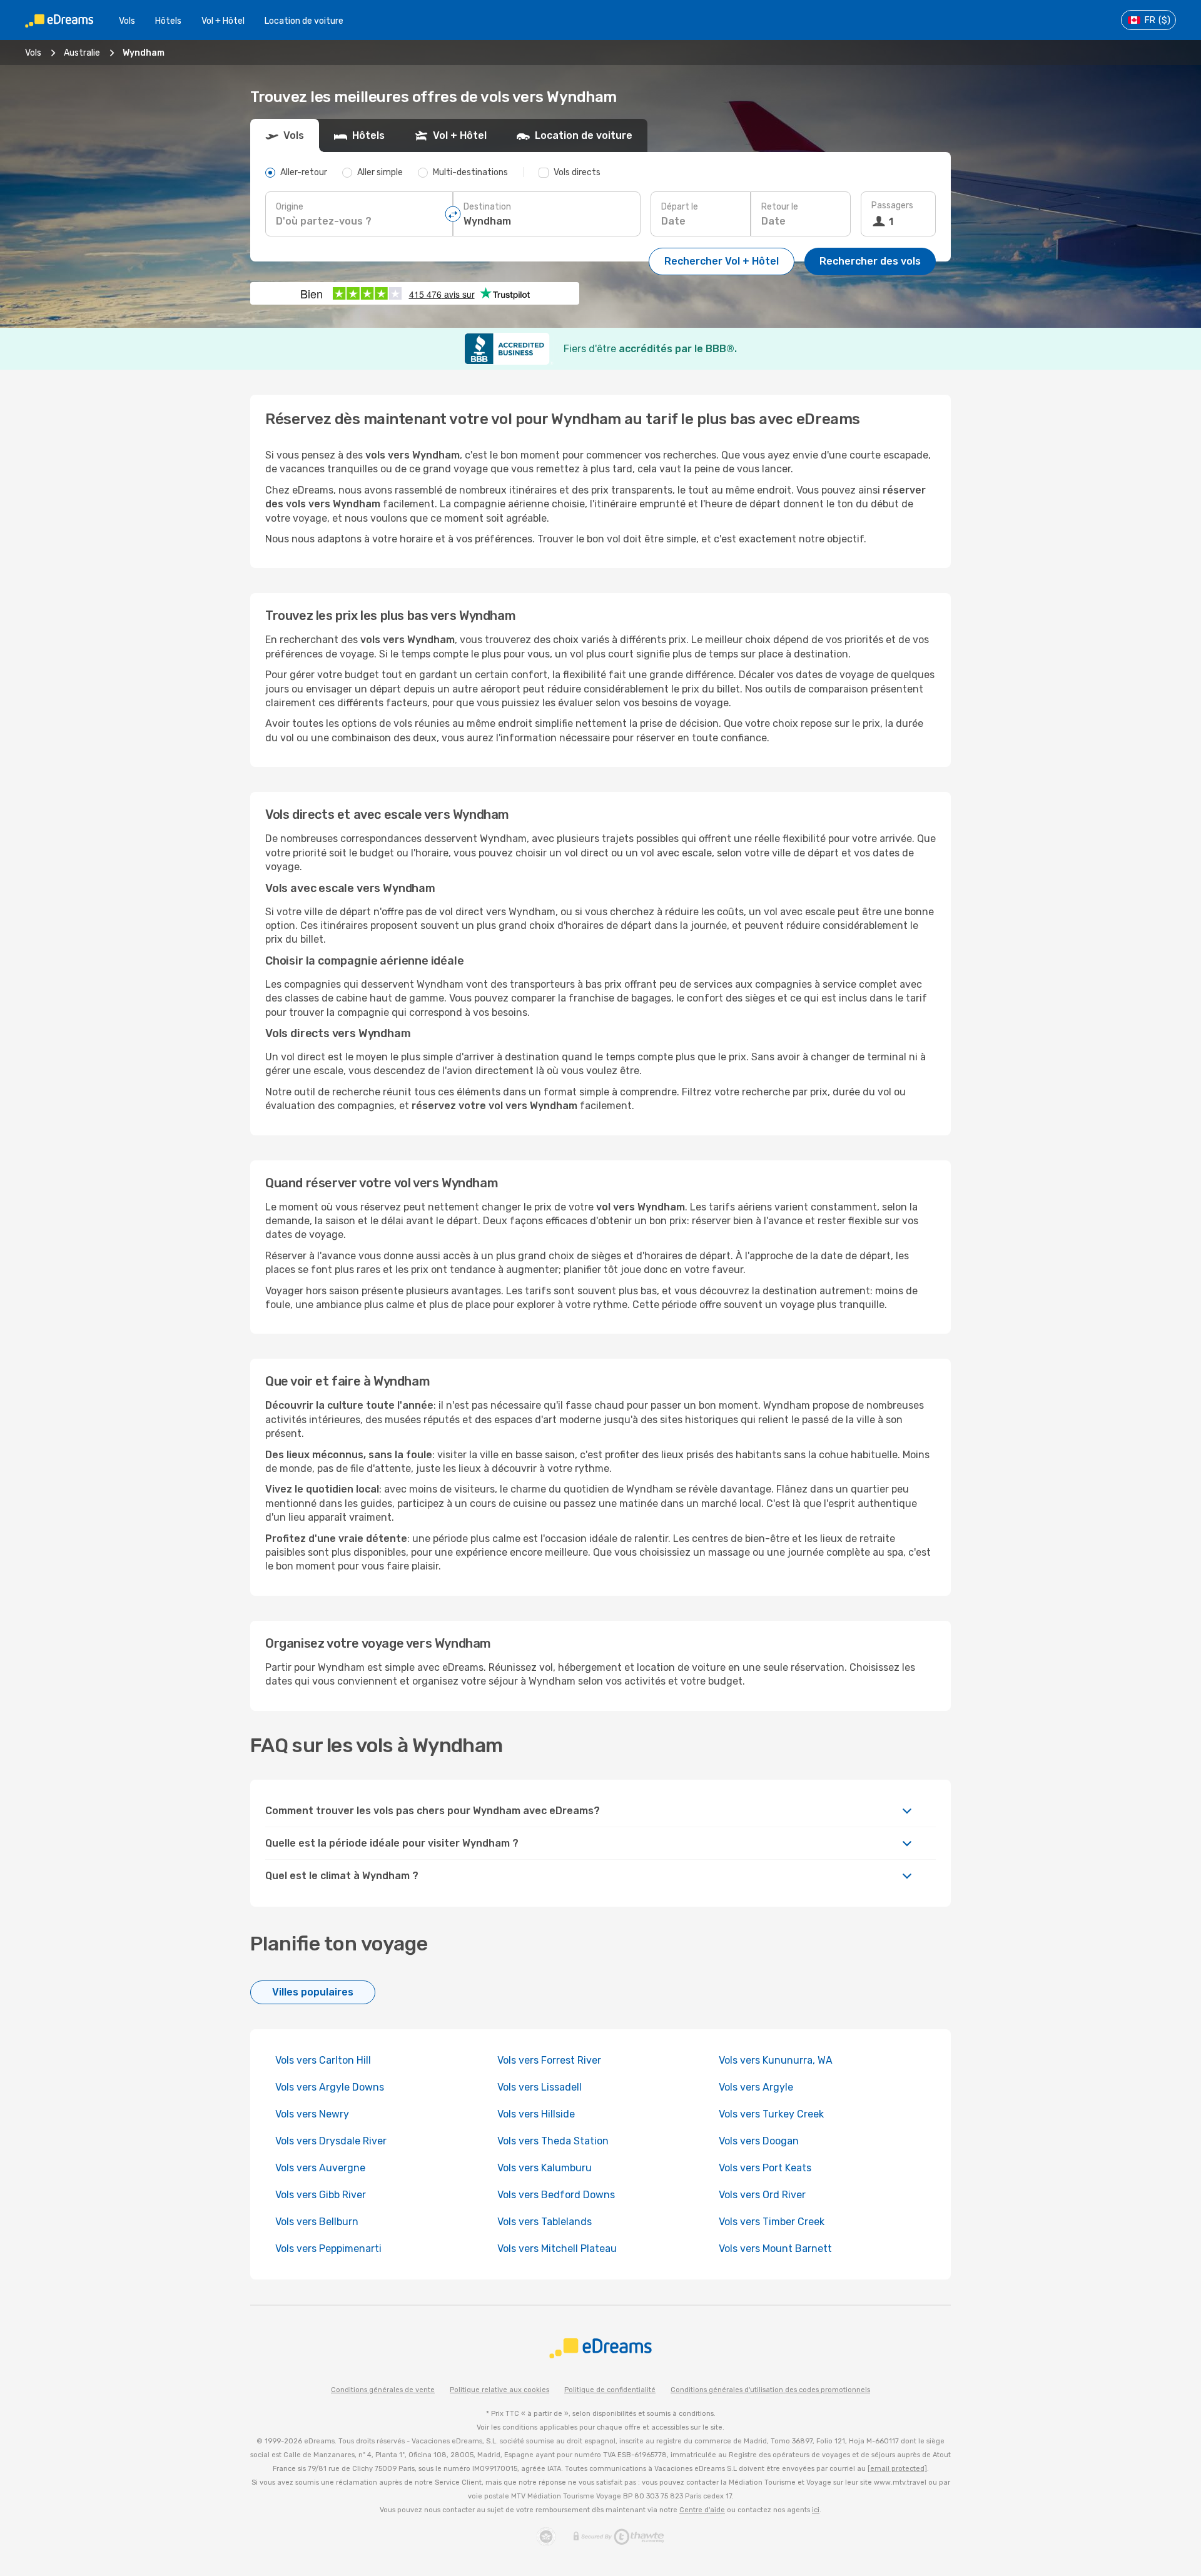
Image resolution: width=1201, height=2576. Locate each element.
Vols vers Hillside (536, 2114)
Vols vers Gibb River (321, 2195)
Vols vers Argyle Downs (330, 2087)
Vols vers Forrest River (549, 2060)
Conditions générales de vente (383, 2390)
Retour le (780, 207)
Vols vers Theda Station (553, 2141)
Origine (290, 207)
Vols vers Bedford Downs (556, 2195)
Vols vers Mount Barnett (775, 2249)
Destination (487, 207)
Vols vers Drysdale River (331, 2141)
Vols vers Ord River (762, 2195)
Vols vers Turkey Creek (771, 2114)
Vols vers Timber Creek (772, 2222)
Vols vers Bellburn (317, 2222)
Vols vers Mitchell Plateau (557, 2249)
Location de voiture (304, 21)
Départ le (680, 207)
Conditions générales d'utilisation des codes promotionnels (770, 2390)
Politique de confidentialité (610, 2390)
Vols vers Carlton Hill (323, 2060)
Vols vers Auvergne (320, 2168)
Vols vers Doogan (759, 2141)
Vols (127, 21)
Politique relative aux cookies (499, 2390)
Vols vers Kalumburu (545, 2168)
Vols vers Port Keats (765, 2168)
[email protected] (897, 2469)
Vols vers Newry (312, 2114)
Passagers (892, 205)
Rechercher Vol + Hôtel (722, 261)
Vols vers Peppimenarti (328, 2249)
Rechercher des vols (870, 261)
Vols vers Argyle (756, 2087)
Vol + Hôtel (223, 21)
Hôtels (168, 21)
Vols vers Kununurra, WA (776, 2060)
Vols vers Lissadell (540, 2087)
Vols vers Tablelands (545, 2222)
